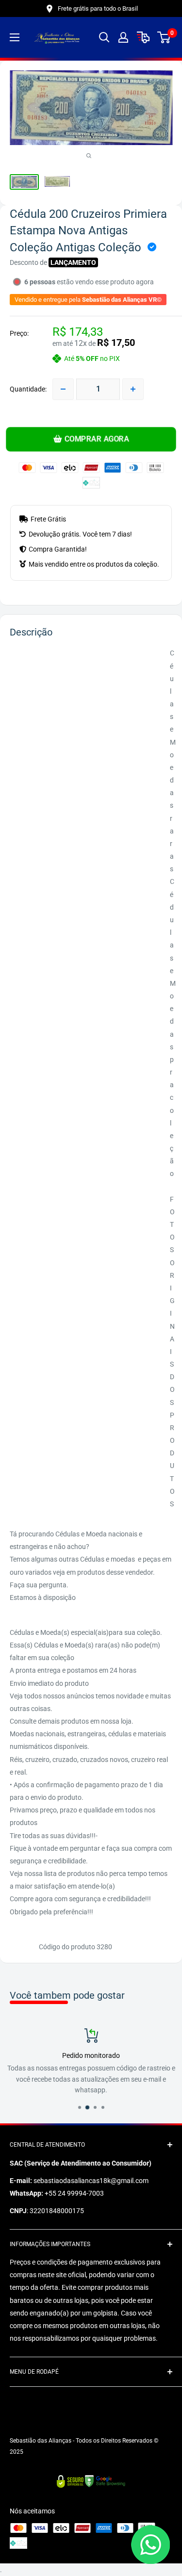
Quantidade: (28, 389)
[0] (164, 37)
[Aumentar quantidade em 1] (133, 389)
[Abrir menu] (15, 37)
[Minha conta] (123, 37)
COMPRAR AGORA (96, 439)
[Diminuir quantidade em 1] (63, 389)
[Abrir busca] (104, 37)
